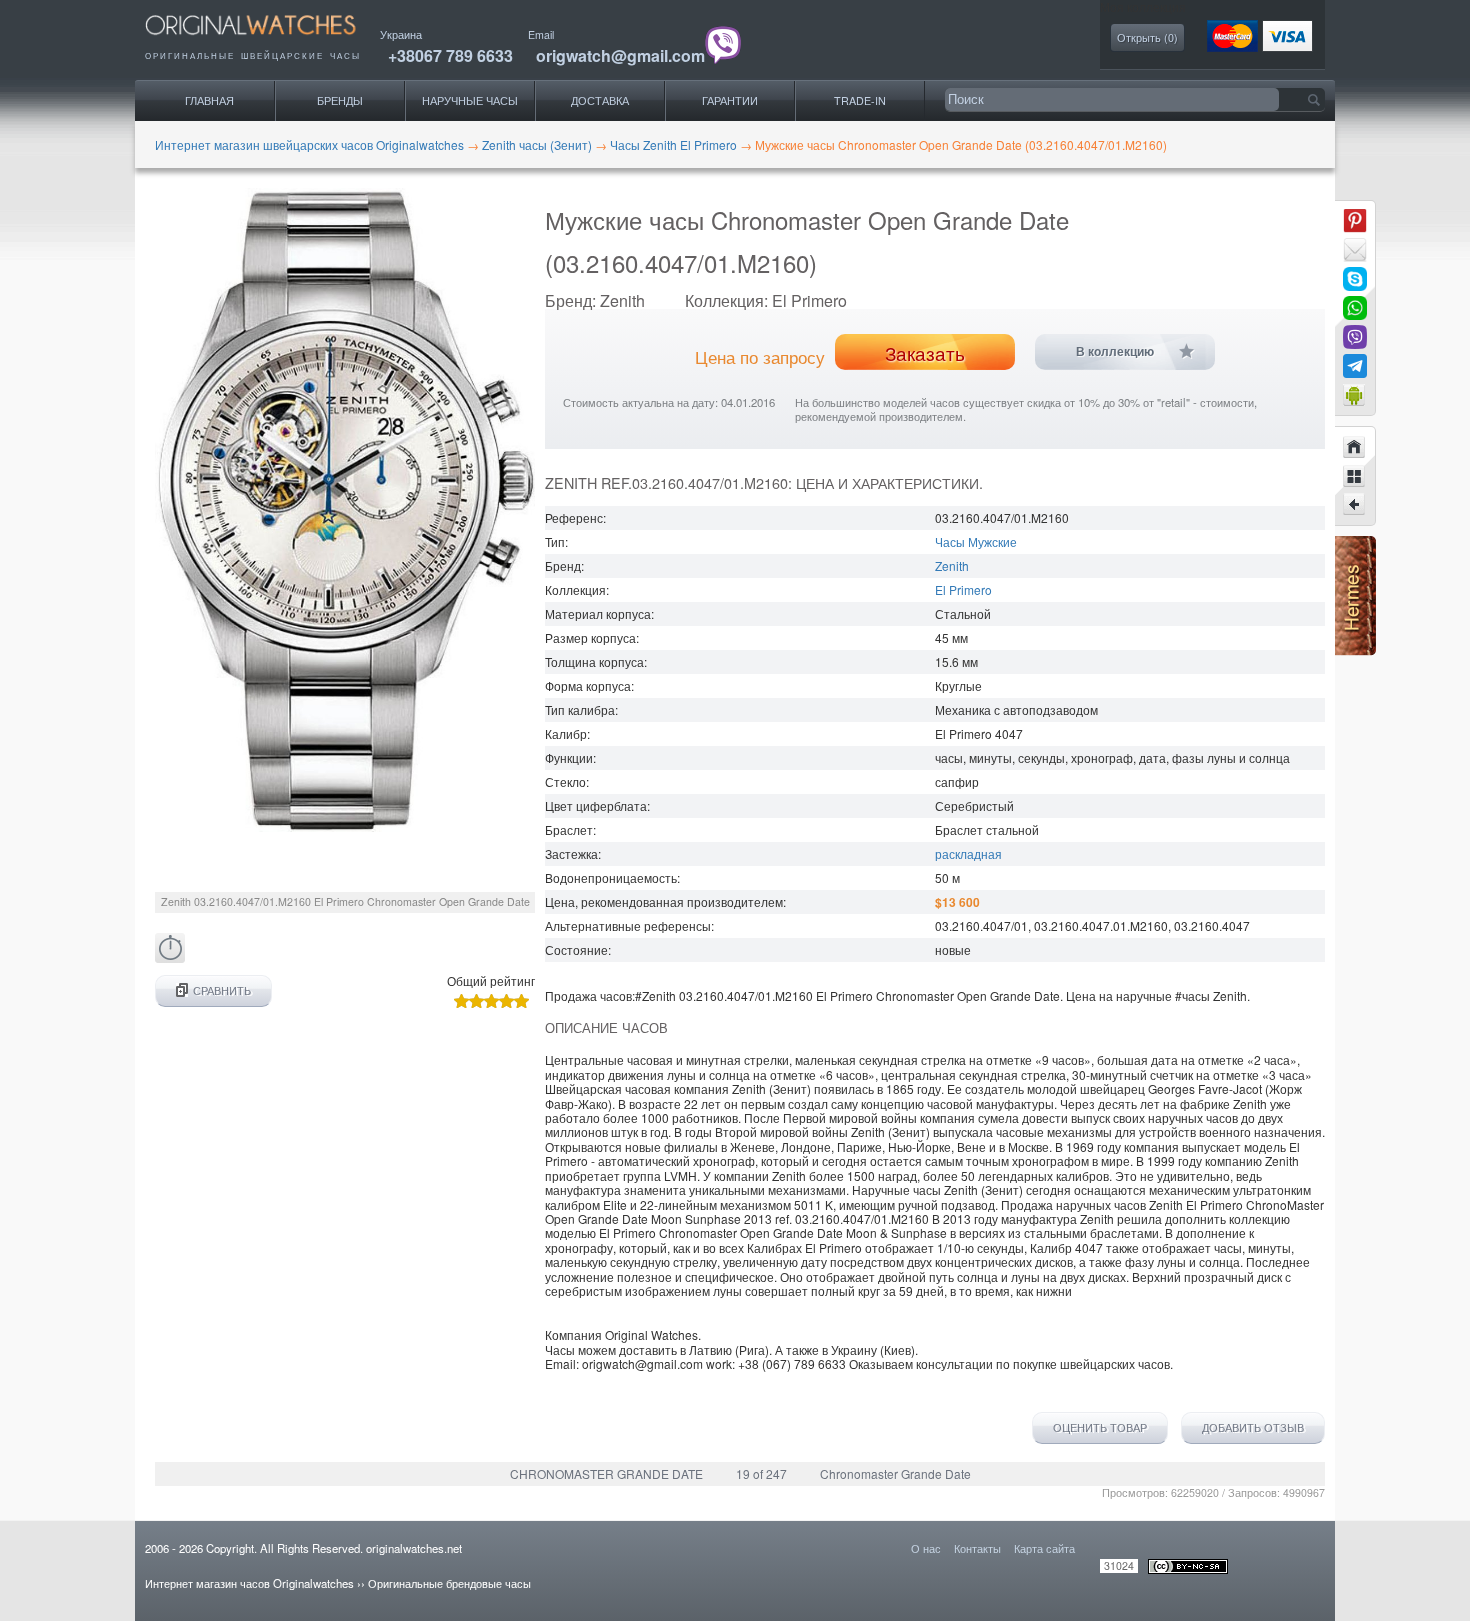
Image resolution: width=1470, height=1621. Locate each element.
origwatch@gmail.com (620, 55)
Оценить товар (1100, 1428)
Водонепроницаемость (611, 877)
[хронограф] (170, 957)
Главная (209, 100)
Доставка (600, 100)
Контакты (977, 1548)
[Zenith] (1355, 476)
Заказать (925, 353)
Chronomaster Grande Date (895, 1473)
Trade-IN (860, 100)
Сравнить (222, 990)
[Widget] (1355, 395)
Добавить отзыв (1253, 1428)
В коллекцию (1115, 352)
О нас (926, 1548)
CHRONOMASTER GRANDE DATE (606, 1473)
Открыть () (1147, 37)
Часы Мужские (976, 541)
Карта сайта (1044, 1548)
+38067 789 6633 (450, 55)
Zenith (952, 565)
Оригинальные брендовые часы (449, 1583)
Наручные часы (470, 100)
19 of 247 (761, 1473)
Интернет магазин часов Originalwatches (249, 1583)
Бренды (340, 100)
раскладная (968, 853)
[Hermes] (1355, 650)
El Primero (963, 589)
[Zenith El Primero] (1355, 505)
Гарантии (730, 100)
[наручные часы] (267, 40)
